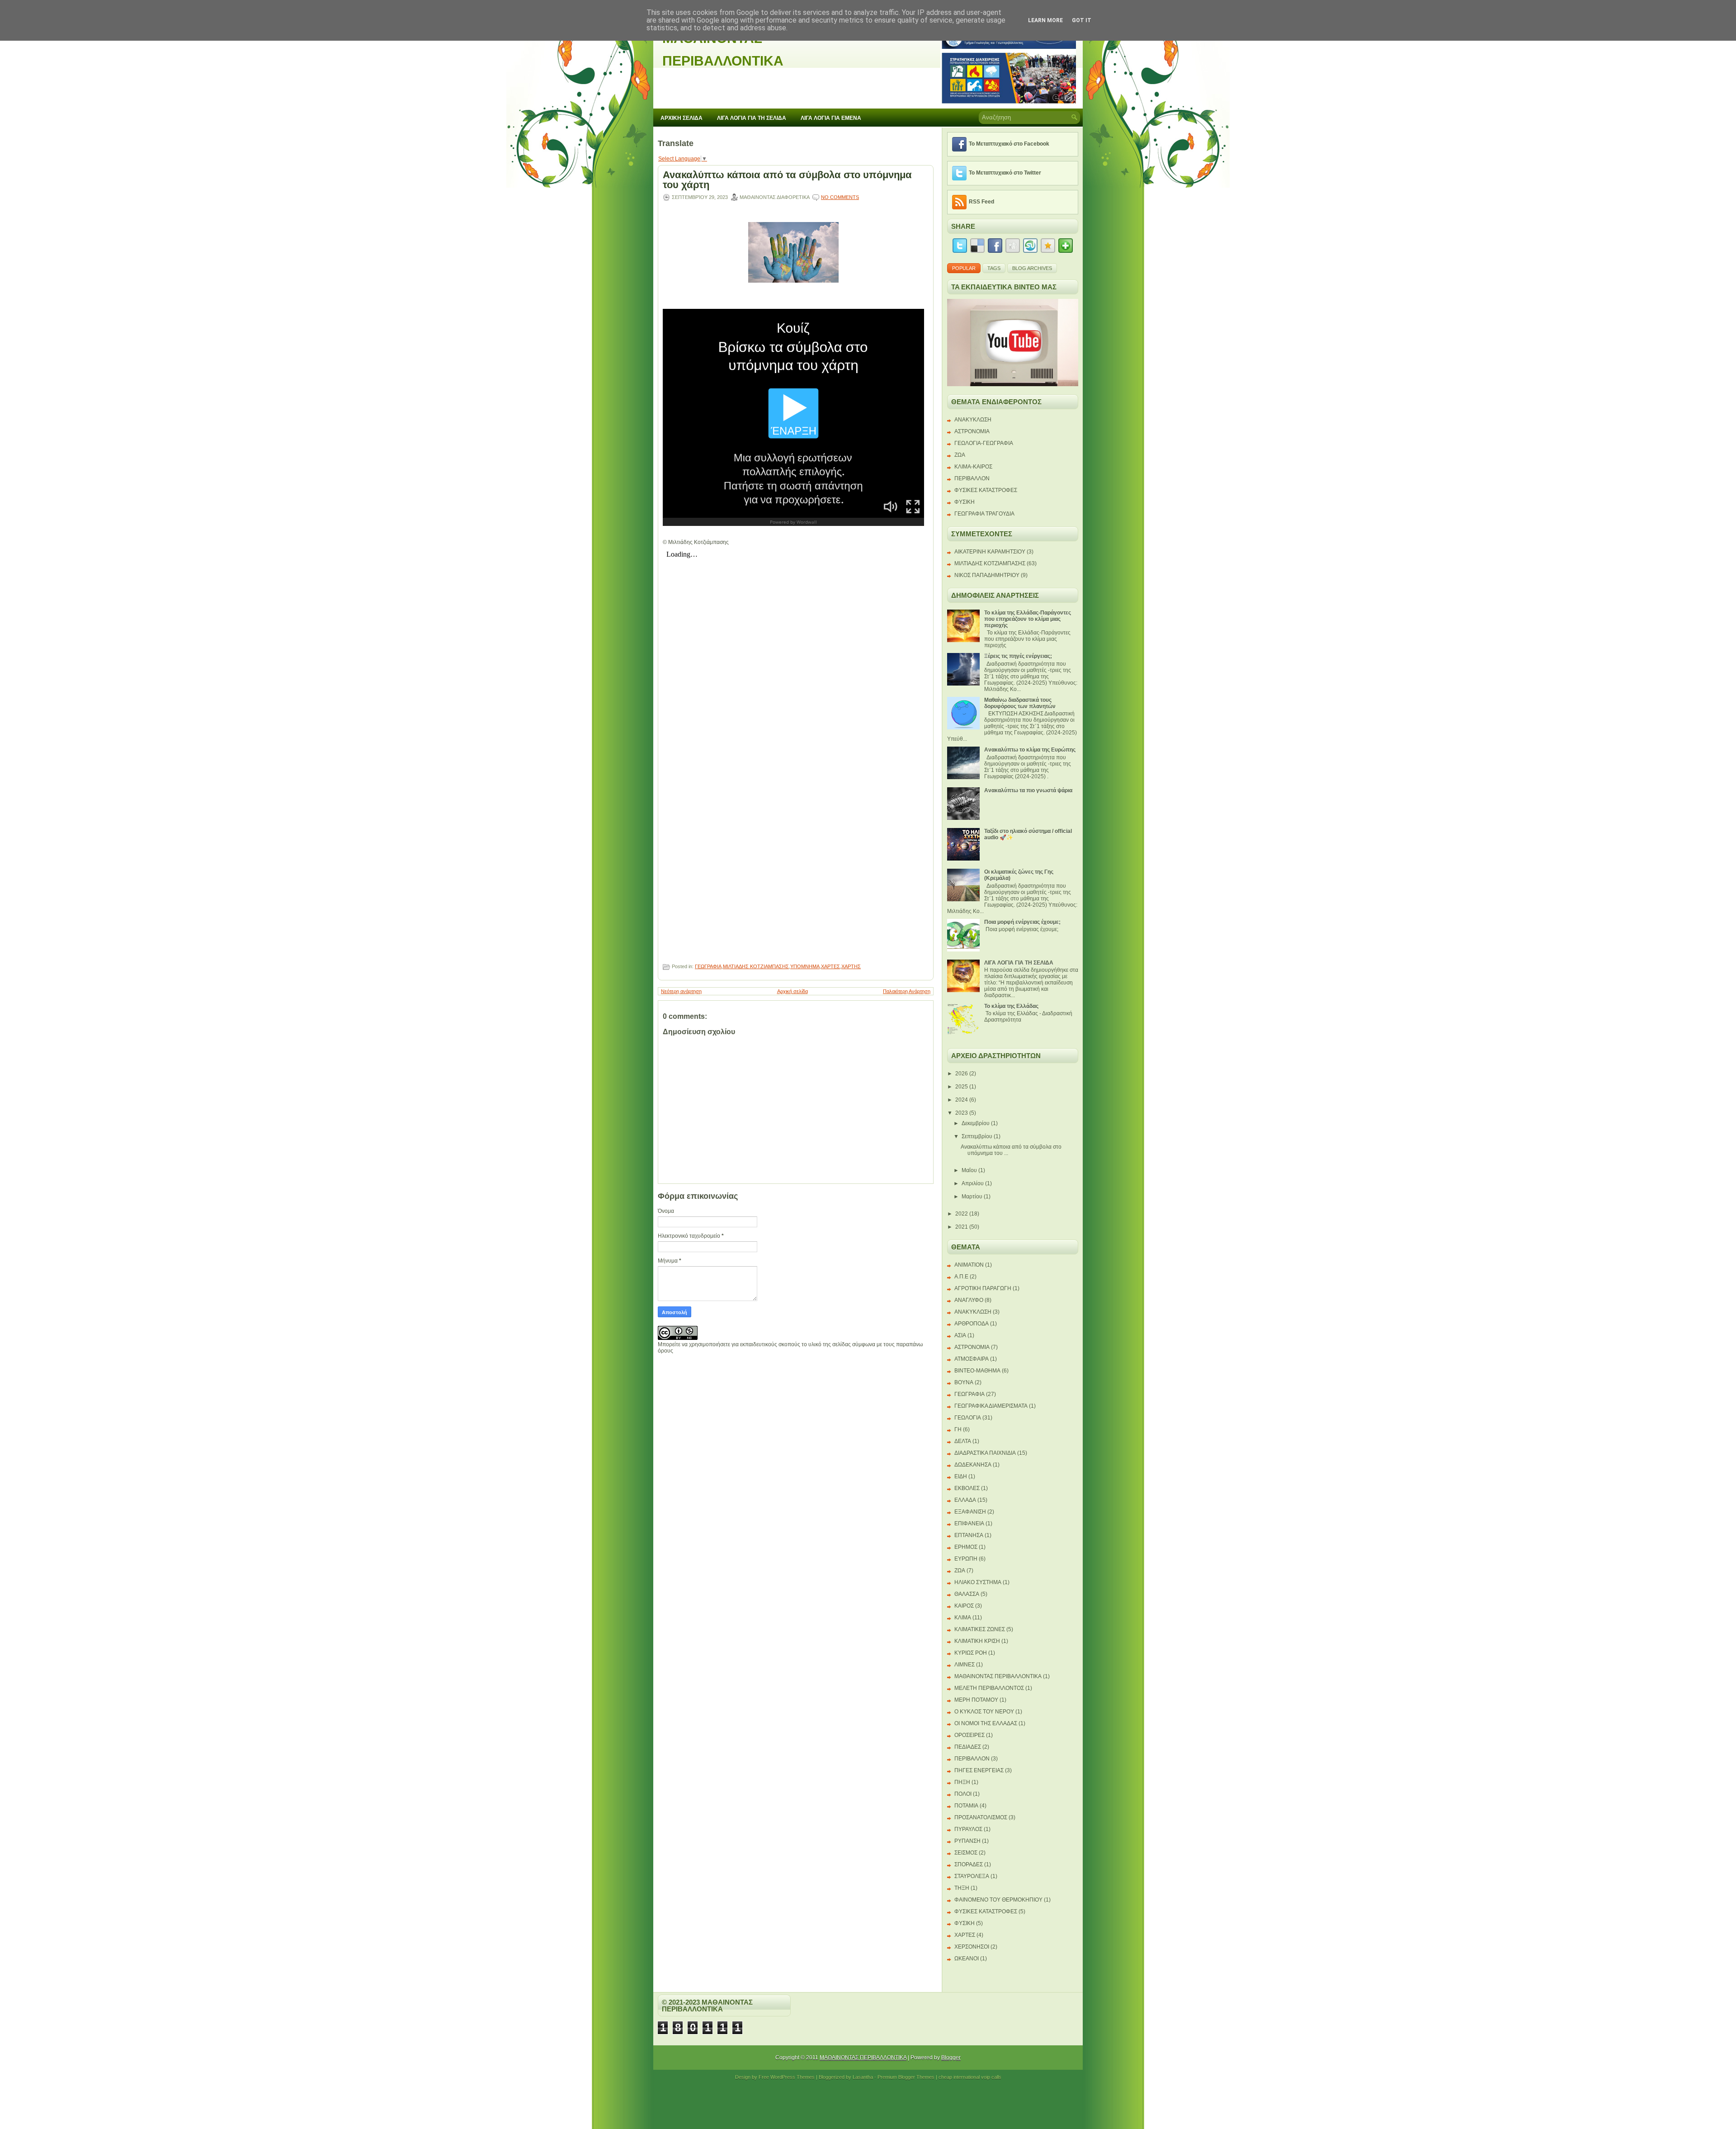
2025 (962, 1087)
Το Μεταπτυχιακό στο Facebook (1009, 144)
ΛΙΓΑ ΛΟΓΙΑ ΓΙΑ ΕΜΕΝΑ (831, 118)
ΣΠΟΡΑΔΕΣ (969, 1864)
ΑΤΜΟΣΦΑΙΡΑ (972, 1359)
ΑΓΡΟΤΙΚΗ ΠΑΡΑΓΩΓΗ (983, 1288)
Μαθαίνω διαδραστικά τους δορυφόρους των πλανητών (1020, 703)
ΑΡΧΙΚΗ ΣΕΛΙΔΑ (682, 118)
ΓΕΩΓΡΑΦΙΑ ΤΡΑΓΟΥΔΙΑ (984, 514)
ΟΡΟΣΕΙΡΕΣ (969, 1735)
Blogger (951, 2058)
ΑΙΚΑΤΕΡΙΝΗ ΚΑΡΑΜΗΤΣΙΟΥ (990, 552)
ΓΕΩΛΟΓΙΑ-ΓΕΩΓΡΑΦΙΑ (984, 443)
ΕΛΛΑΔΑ (965, 1500)
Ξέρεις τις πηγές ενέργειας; (1018, 656)
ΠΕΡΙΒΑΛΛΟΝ (972, 478)
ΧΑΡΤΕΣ (830, 966)
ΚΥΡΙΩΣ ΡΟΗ (971, 1653)
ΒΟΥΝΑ (964, 1382)
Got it (1082, 20)
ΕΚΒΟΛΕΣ (967, 1488)
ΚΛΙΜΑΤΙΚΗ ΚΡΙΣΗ (977, 1641)
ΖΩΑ (960, 455)
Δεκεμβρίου (976, 1123)
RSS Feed (981, 202)
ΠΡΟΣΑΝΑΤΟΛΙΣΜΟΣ (981, 1817)
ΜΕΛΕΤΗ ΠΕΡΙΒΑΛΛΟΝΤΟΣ (989, 1688)
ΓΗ (958, 1429)
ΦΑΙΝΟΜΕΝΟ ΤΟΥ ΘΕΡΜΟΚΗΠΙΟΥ (998, 1900)
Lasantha (863, 2077)
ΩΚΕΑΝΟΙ (967, 1959)
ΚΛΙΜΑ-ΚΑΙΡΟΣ (973, 467)
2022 (962, 1214)
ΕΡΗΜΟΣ (966, 1547)
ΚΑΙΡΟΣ (964, 1606)
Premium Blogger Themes (906, 2077)
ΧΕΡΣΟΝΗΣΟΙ (972, 1947)
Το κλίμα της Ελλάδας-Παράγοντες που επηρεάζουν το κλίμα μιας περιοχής (1028, 619)
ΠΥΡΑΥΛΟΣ (968, 1829)
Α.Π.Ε (961, 1277)
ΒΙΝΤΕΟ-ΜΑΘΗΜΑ (977, 1371)
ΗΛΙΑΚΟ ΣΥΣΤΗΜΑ (978, 1582)
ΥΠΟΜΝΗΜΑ (805, 966)
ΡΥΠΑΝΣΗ (967, 1841)
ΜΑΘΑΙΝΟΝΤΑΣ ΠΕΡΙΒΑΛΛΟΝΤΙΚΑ (998, 1676)
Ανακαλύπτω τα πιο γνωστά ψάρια (1028, 790)
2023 (962, 1113)
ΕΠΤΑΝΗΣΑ (969, 1535)
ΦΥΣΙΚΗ (965, 502)
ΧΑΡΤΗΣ (851, 966)
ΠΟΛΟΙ (963, 1794)
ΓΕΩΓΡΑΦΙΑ (708, 966)
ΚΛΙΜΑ (963, 1618)
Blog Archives (1032, 268)
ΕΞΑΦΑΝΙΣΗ (970, 1512)
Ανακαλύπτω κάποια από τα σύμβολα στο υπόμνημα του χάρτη (787, 180)
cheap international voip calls (970, 2077)
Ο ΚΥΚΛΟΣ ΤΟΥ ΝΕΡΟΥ (984, 1712)
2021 (962, 1227)
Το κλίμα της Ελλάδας (1011, 1006)
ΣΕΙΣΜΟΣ (966, 1853)
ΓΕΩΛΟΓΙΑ (968, 1418)
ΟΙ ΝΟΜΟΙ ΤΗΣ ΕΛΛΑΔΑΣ (986, 1723)
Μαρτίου (972, 1197)
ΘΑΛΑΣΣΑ (967, 1594)
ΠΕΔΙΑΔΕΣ (968, 1747)
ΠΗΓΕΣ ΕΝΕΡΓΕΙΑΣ (979, 1770)
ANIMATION (969, 1265)
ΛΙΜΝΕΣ (965, 1665)
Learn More (1045, 20)
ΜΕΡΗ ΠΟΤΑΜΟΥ (976, 1700)
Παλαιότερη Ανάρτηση (907, 991)
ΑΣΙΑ (960, 1335)
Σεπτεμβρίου (977, 1136)
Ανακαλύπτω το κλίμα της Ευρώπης (1030, 750)
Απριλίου (973, 1183)
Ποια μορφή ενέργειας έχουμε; (1022, 922)
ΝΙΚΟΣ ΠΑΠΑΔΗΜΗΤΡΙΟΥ (987, 575)
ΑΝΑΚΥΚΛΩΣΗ (973, 420)
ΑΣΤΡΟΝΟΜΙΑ (972, 431)
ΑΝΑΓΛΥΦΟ (969, 1300)
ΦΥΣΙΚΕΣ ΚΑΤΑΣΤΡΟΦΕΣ (986, 490)
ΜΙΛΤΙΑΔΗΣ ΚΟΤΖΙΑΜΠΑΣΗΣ (756, 966)
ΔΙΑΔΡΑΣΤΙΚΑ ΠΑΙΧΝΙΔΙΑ (985, 1453)
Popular (964, 268)
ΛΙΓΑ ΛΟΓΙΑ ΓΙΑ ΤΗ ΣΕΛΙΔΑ (752, 118)
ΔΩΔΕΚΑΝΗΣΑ (973, 1465)
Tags (994, 268)
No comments (840, 197)
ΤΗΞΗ (962, 1888)
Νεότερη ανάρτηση (681, 991)
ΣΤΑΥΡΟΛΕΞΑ (972, 1876)
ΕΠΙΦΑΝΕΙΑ (969, 1523)
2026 (962, 1074)
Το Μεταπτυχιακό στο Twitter (1005, 173)
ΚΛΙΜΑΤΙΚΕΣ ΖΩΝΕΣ (980, 1629)
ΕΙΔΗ (961, 1476)
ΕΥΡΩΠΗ (966, 1559)
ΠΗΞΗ (962, 1782)
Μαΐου (969, 1170)
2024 (962, 1100)
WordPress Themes (793, 2077)
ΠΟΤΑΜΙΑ (966, 1806)
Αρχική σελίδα (793, 991)
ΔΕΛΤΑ (963, 1441)
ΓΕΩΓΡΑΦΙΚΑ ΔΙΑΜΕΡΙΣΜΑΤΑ (991, 1406)
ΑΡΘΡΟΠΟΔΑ (972, 1324)
